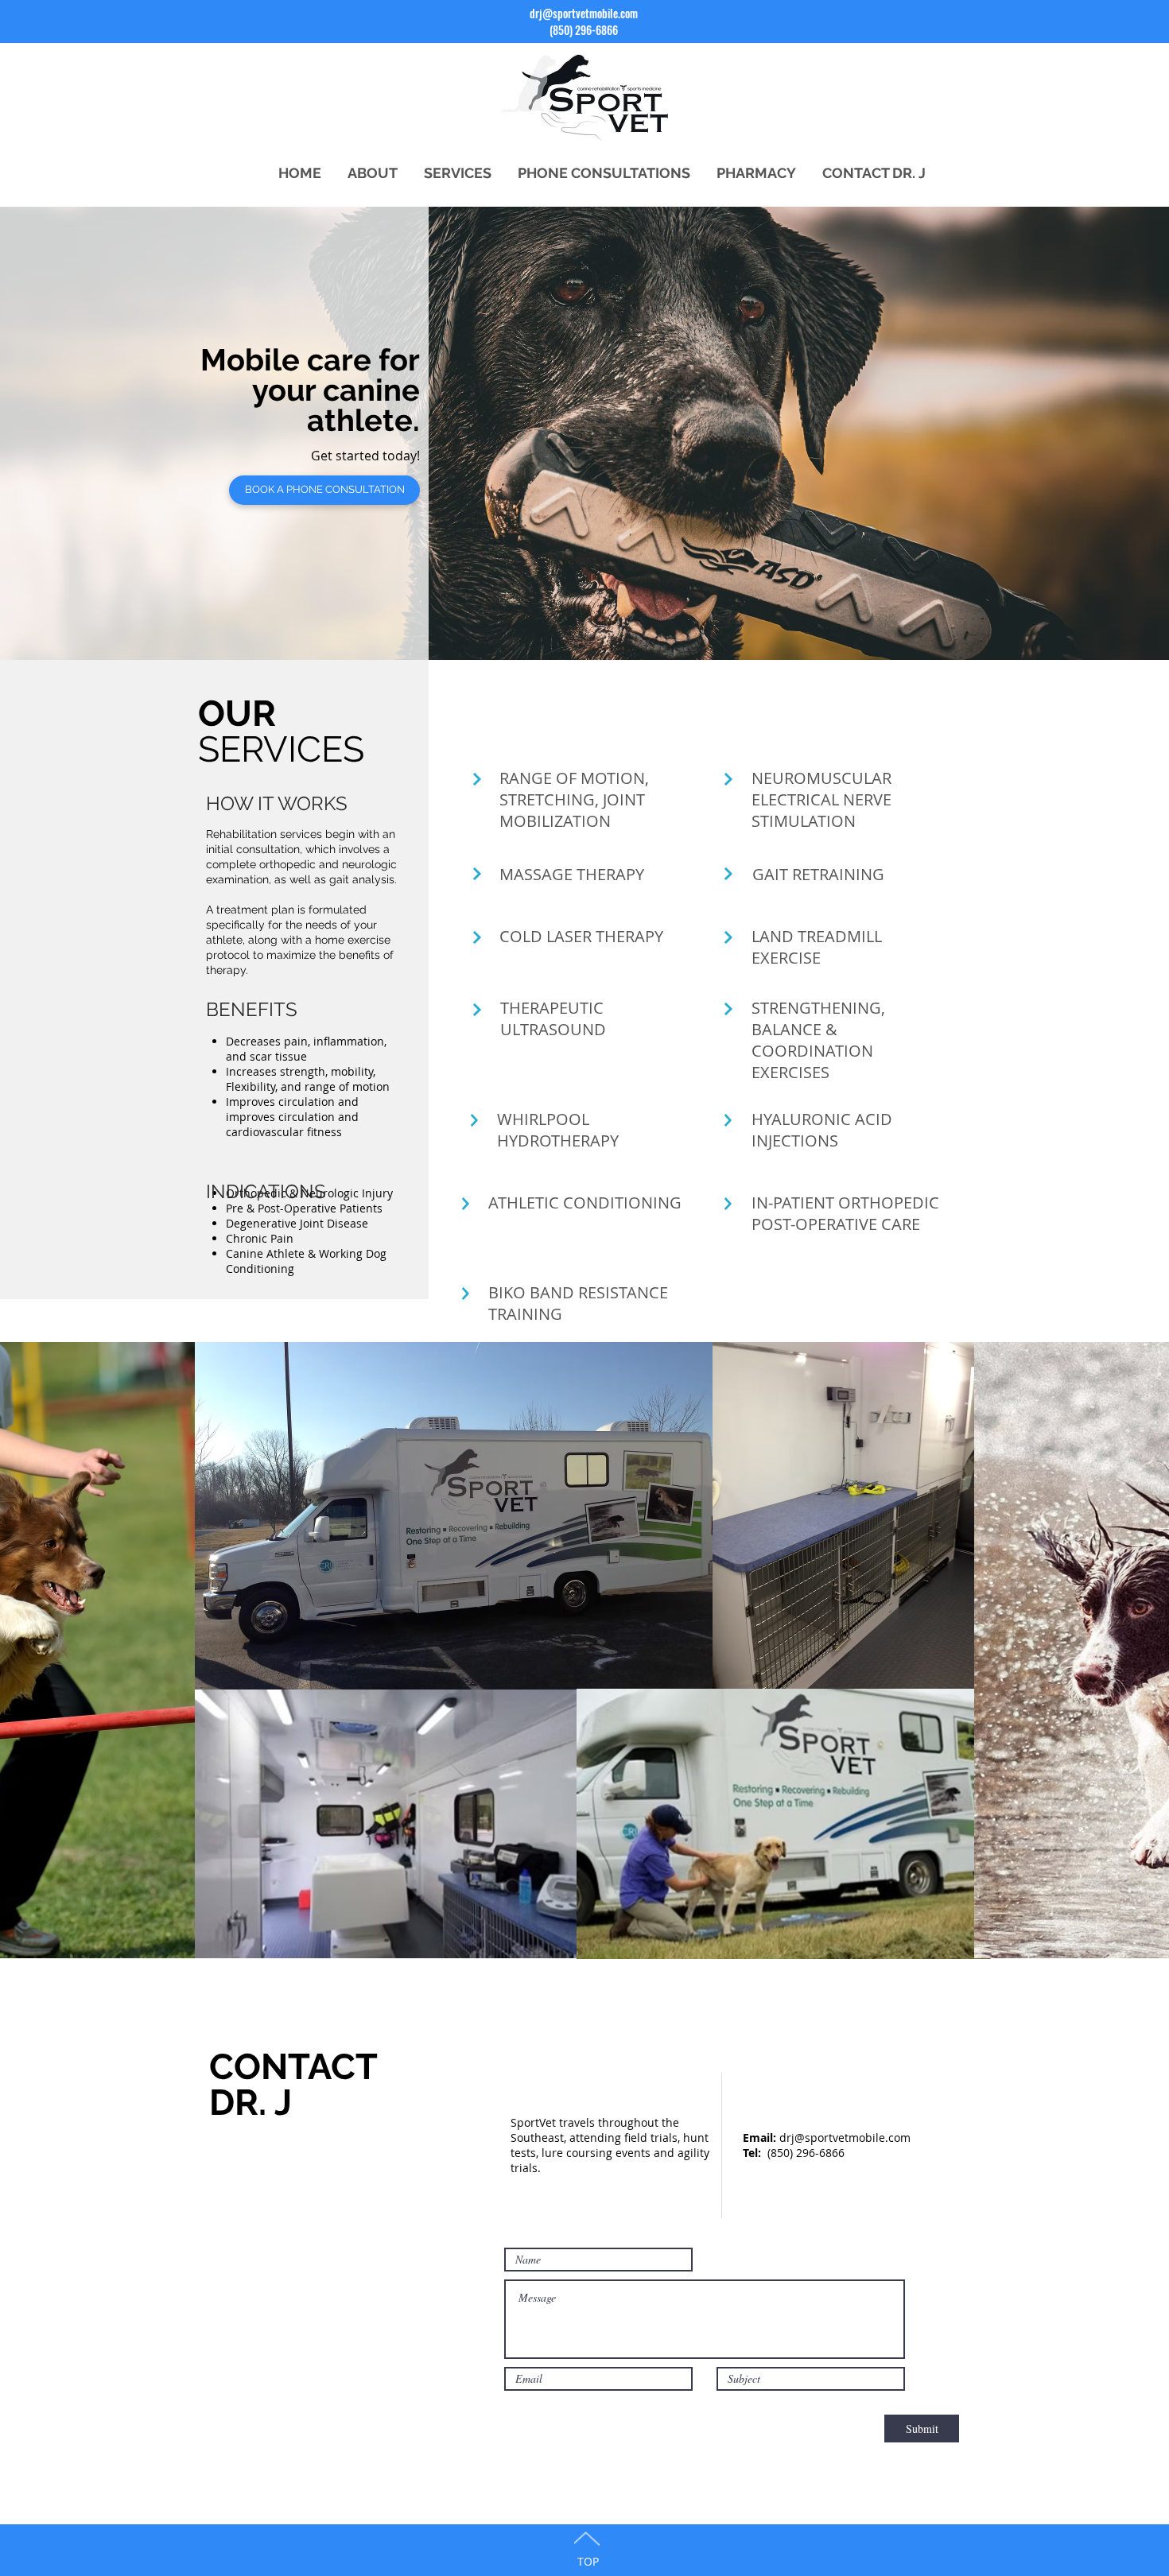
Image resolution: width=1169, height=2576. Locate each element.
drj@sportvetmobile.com (584, 13)
